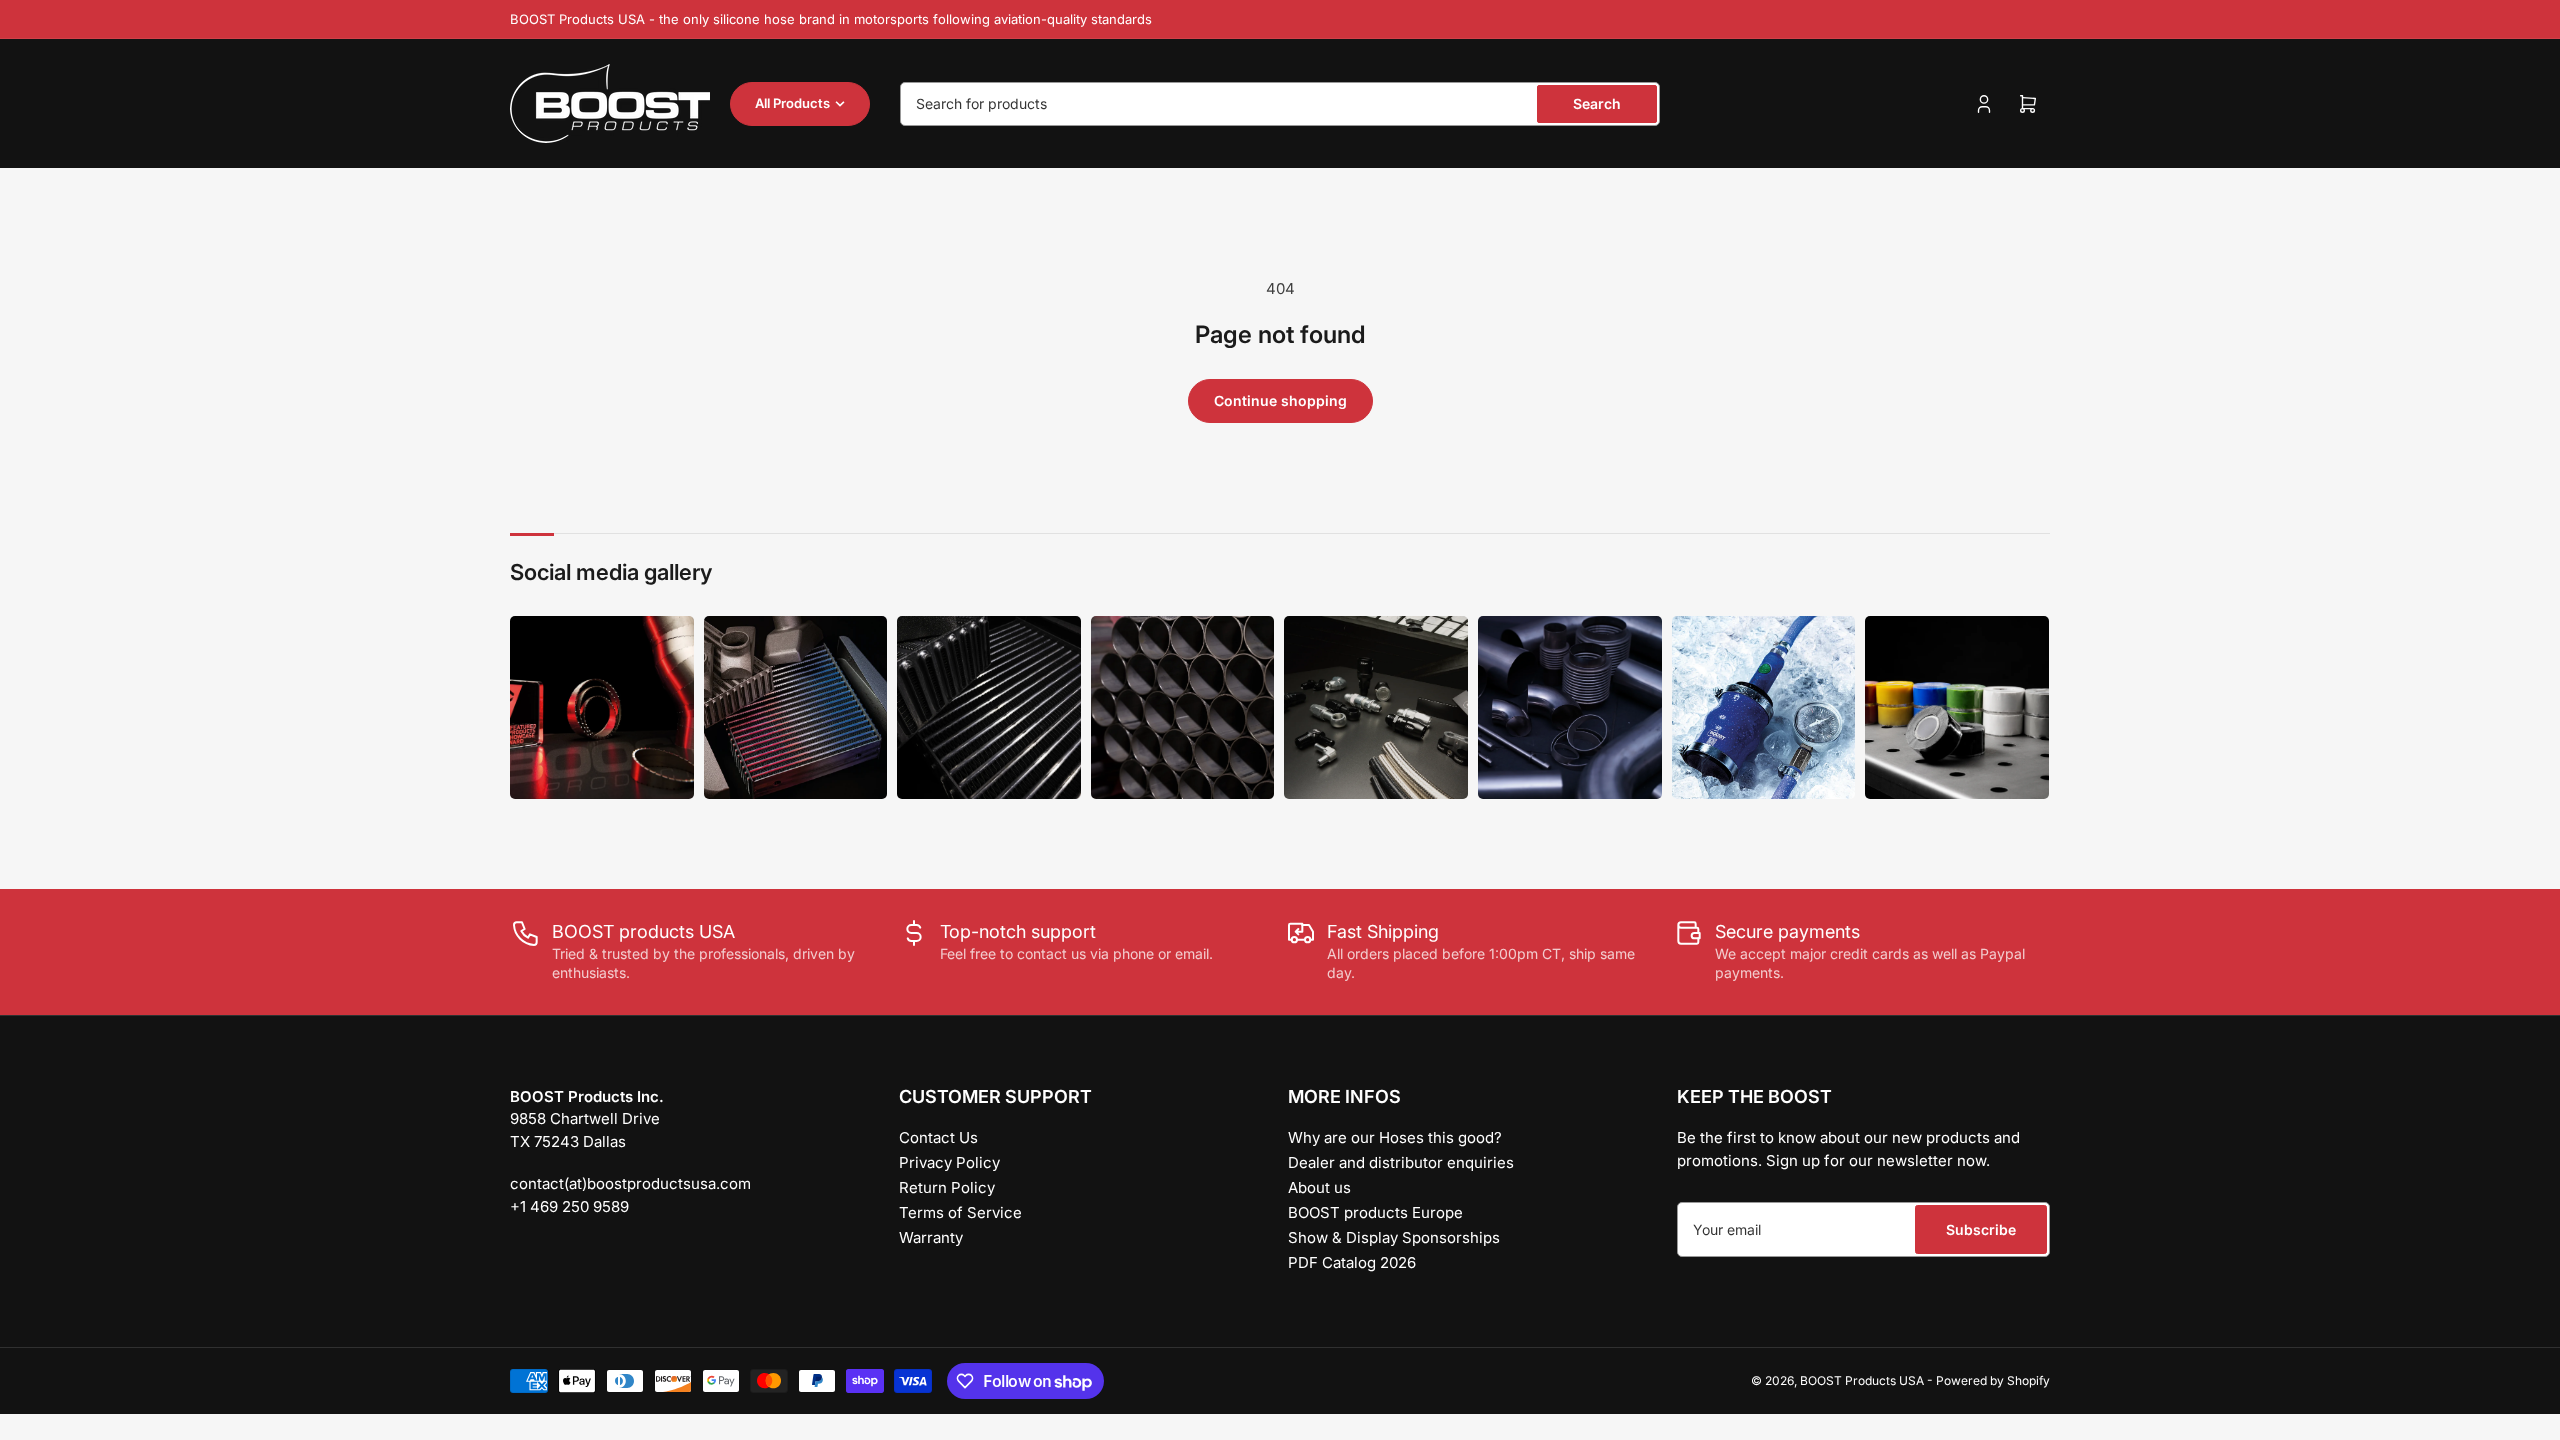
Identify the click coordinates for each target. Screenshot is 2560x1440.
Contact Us (938, 1137)
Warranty (931, 1237)
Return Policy (947, 1187)
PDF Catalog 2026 (1352, 1262)
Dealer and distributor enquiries (1401, 1162)
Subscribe (1981, 1229)
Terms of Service (960, 1212)
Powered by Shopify (1993, 1380)
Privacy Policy (949, 1162)
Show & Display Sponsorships (1394, 1237)
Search (1597, 103)
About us (1319, 1187)
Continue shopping (1280, 400)
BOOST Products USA (1862, 1380)
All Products (792, 103)
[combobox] (1280, 104)
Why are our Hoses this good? (1395, 1137)
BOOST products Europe (1375, 1212)
